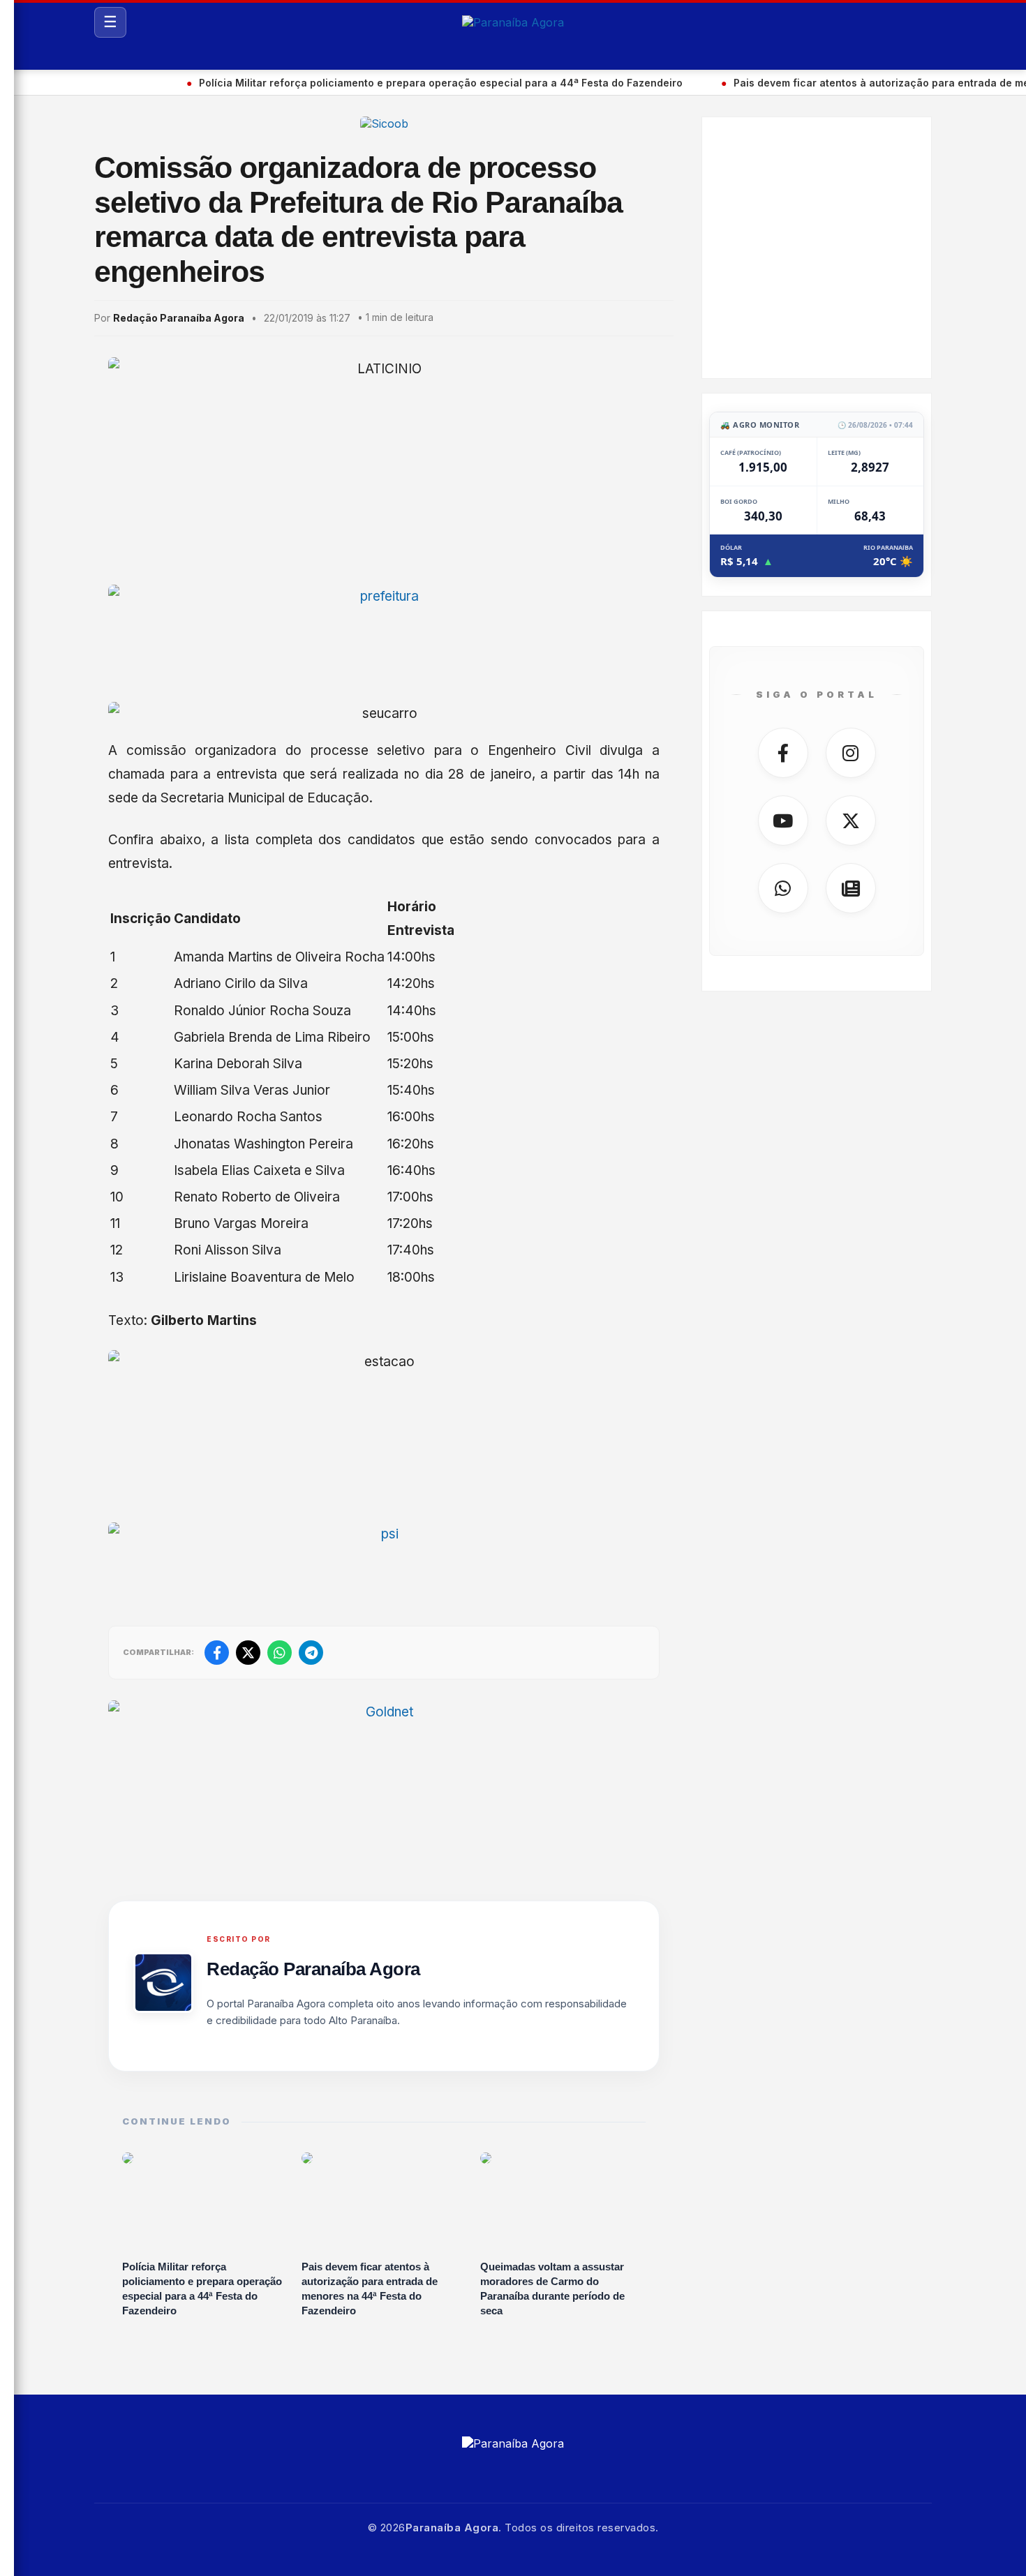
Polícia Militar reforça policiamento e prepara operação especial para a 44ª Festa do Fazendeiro (383, 83)
